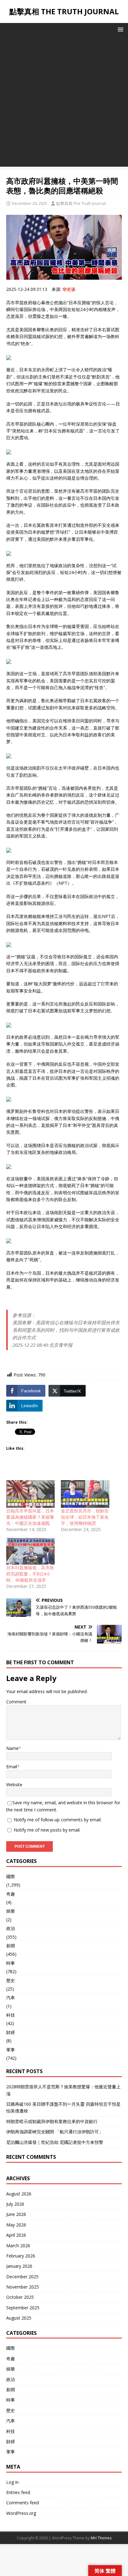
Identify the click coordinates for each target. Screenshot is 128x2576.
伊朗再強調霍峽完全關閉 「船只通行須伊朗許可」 (55, 2132)
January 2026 (19, 2266)
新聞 (11, 1946)
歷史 (11, 1980)
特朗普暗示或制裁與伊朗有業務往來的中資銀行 (52, 2121)
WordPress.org (21, 2513)
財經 (11, 2032)
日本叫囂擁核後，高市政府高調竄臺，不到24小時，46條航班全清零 (30, 1574)
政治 (11, 1928)
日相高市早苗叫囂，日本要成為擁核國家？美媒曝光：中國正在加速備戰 (30, 1517)
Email (12, 1767)
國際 (11, 1876)
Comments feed (23, 2503)
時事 (11, 1963)
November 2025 (23, 2287)
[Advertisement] (64, 103)
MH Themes (101, 2538)
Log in (12, 2482)
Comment (16, 1702)
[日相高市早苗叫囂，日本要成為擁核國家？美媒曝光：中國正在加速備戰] (30, 1494)
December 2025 (22, 2277)
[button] (119, 29)
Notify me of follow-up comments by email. (58, 1820)
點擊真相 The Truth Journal (81, 203)
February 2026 (21, 2256)
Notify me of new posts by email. (47, 1830)
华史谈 (69, 289)
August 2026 (19, 2194)
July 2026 (15, 2204)
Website (14, 1785)
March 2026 (18, 2246)
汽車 (11, 1998)
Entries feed (18, 2492)
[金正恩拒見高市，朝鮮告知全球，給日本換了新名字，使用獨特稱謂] (85, 1494)
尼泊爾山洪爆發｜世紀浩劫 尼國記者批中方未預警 (55, 2142)
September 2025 (23, 2308)
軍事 (11, 2050)
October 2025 (20, 2297)
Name (12, 1748)
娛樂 (11, 1911)
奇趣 (11, 1894)
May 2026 (16, 2225)
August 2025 (19, 2318)
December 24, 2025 (30, 203)
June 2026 (16, 2214)
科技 (11, 2015)
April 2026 (16, 2235)
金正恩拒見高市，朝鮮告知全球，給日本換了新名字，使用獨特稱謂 (85, 1517)
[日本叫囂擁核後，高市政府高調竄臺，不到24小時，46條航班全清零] (30, 1551)
